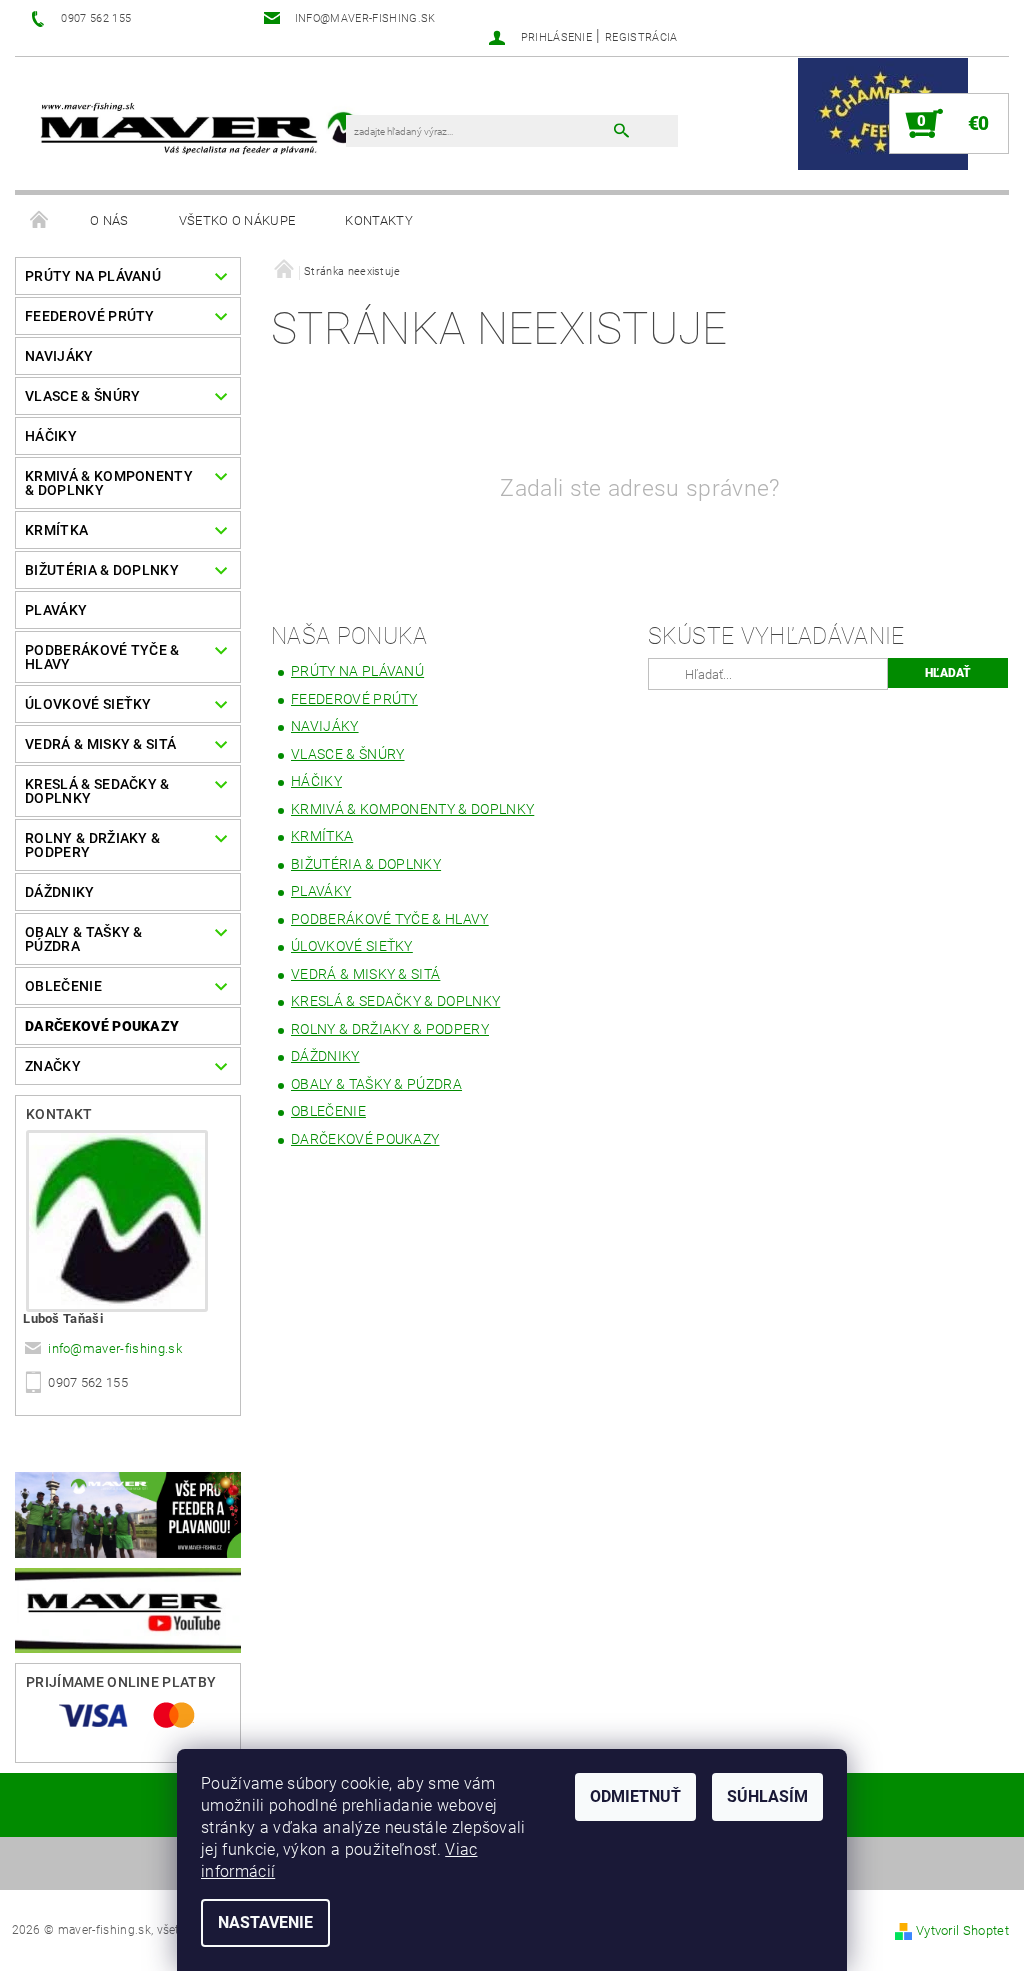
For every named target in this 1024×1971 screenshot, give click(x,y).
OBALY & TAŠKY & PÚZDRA (84, 939)
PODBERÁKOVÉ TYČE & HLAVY (102, 657)
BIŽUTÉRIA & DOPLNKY (102, 570)
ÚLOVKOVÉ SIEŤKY (88, 704)
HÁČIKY (51, 436)
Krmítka (56, 530)
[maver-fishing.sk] (197, 129)
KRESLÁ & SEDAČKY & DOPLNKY (97, 791)
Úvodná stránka (40, 221)
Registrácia (641, 37)
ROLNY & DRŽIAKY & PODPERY (92, 845)
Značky (53, 1066)
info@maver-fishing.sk (115, 1348)
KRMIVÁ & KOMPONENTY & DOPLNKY (109, 483)
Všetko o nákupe (237, 220)
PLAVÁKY (56, 610)
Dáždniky (60, 892)
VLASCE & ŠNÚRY (82, 396)
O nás (109, 220)
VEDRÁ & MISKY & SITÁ (100, 744)
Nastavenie (265, 1922)
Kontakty (379, 220)
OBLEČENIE (63, 986)
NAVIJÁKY (59, 356)
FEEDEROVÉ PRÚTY (90, 316)
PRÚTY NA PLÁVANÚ (93, 276)
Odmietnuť (635, 1796)
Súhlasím (767, 1796)
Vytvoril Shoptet (962, 1930)
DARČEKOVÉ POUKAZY (102, 1026)
